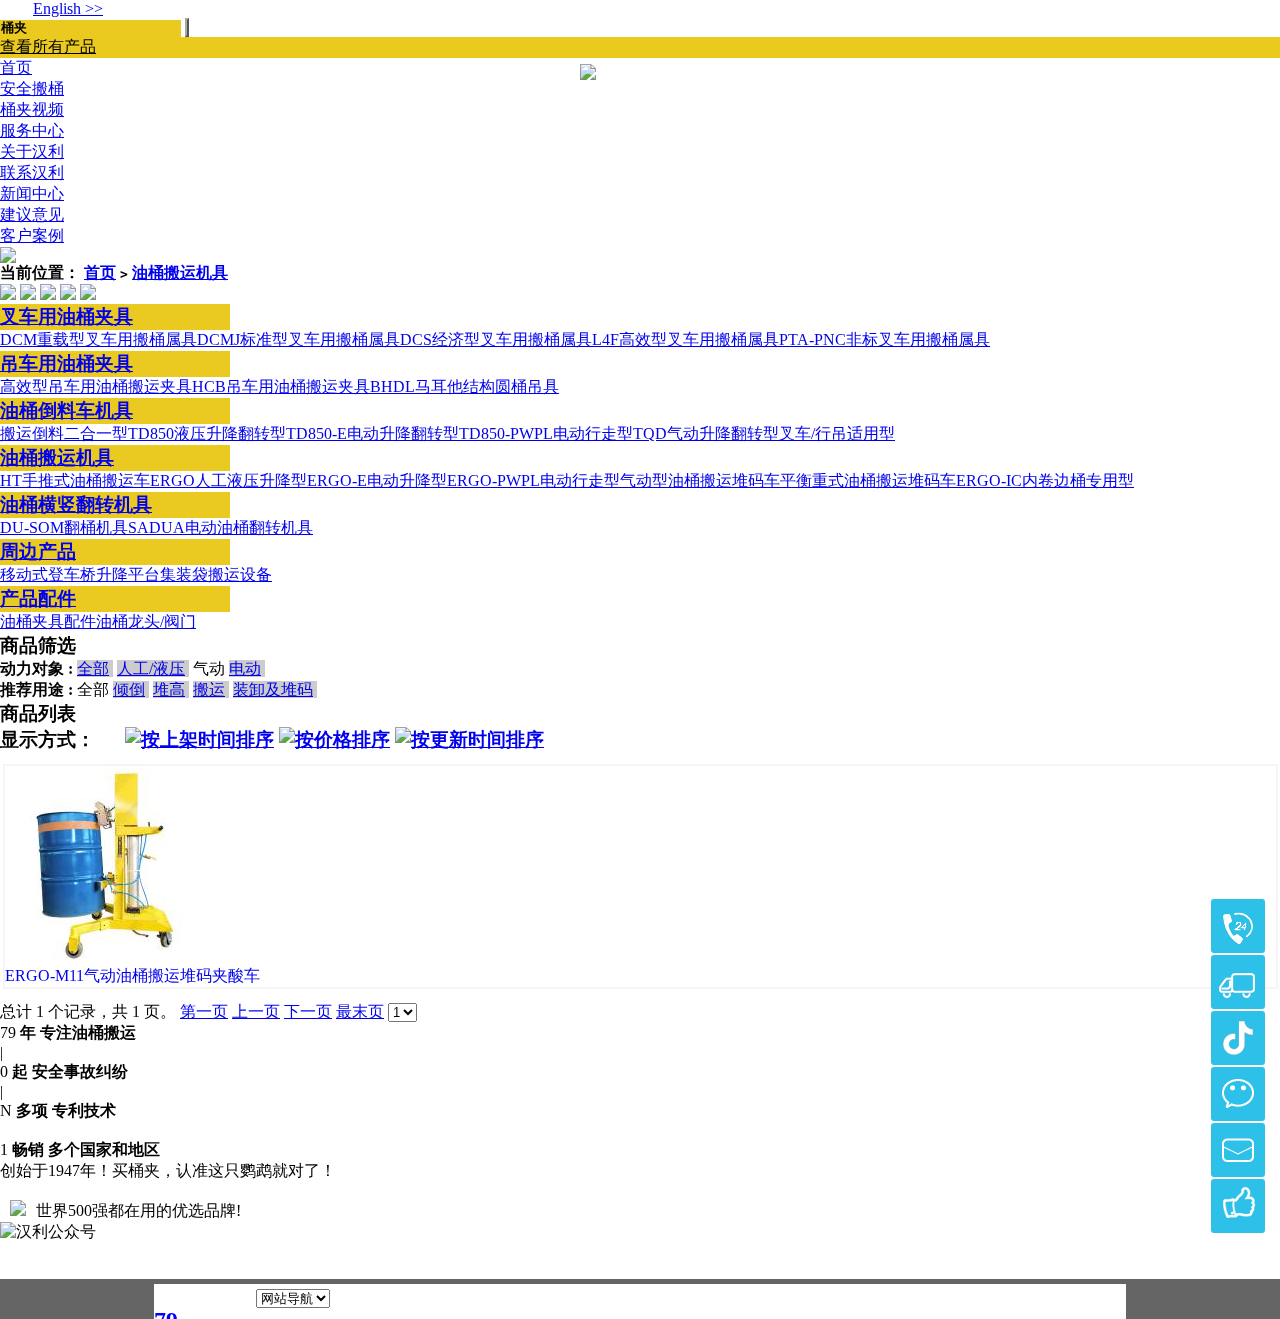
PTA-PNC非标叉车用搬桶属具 (884, 339)
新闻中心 (32, 193)
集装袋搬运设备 (216, 574)
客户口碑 (1238, 1206)
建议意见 (32, 214)
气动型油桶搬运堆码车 (700, 480)
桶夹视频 (32, 109)
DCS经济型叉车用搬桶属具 (496, 339)
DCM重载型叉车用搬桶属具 (98, 339)
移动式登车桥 (48, 574)
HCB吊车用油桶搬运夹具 (281, 386)
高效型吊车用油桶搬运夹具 (96, 386)
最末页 (360, 1011)
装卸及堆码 (273, 689)
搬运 (209, 689)
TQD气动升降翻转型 (706, 433)
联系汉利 (32, 172)
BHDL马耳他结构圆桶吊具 (464, 386)
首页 (100, 272)
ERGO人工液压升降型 (228, 480)
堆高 (169, 689)
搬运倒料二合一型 (64, 433)
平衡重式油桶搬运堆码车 (868, 480)
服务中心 (32, 130)
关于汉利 (32, 151)
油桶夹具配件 (48, 621)
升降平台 (128, 574)
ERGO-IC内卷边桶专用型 (1045, 480)
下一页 (308, 1011)
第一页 (204, 1011)
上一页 (256, 1011)
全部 (93, 668)
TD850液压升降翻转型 (207, 433)
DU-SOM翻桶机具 (64, 527)
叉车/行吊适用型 (837, 433)
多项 (32, 1110)
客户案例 (32, 235)
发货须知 (1238, 982)
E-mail (1238, 1150)
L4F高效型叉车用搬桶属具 (685, 339)
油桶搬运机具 (180, 272)
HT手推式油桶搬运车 (75, 480)
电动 (245, 668)
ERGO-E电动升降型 (377, 480)
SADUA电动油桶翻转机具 (220, 527)
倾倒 (129, 689)
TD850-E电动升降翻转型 (372, 433)
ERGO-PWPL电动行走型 (533, 480)
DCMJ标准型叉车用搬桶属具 (298, 339)
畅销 (28, 1149)
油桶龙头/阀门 (146, 621)
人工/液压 (151, 668)
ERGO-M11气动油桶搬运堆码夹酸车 (132, 975)
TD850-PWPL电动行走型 (546, 433)
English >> (68, 8)
